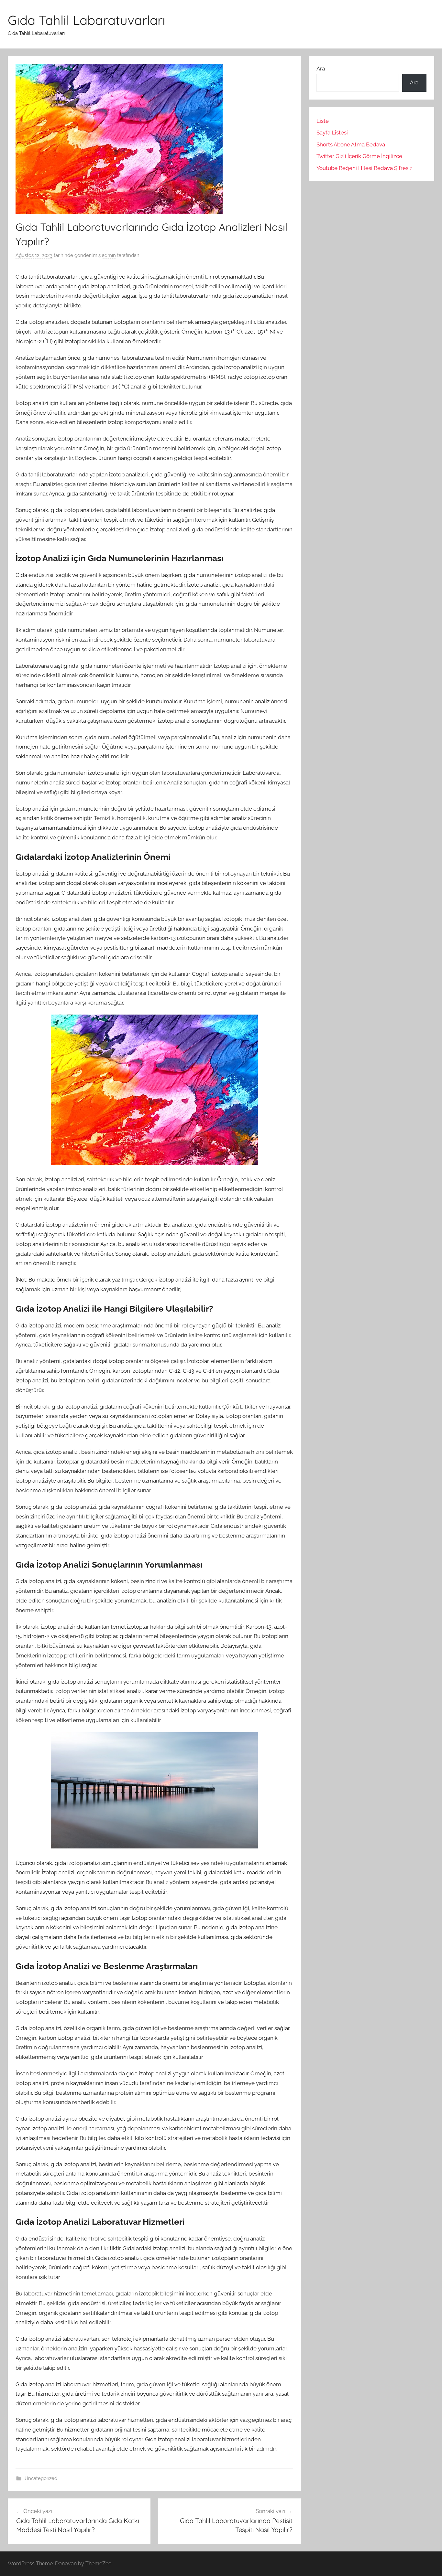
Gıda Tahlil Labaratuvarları (87, 20)
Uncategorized (41, 2478)
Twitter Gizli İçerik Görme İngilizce (359, 156)
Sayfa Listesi (332, 133)
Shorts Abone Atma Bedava (351, 144)
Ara (321, 69)
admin (109, 255)
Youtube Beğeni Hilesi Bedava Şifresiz (364, 168)
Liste (323, 121)
